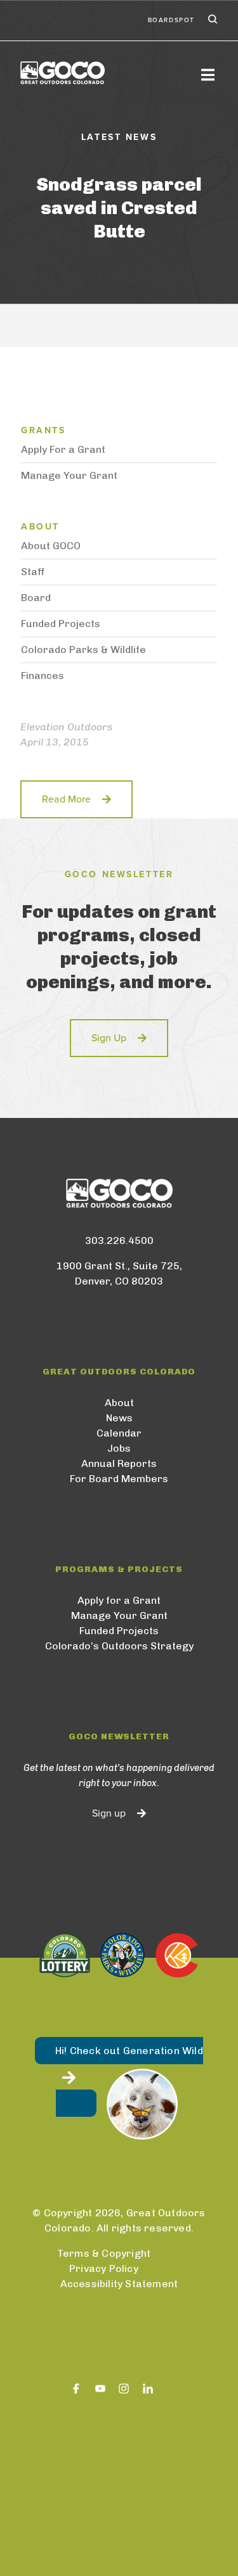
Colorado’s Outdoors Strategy (119, 1646)
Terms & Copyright (104, 2253)
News (119, 1418)
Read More (66, 799)
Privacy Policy (104, 2268)
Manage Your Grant (69, 475)
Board (36, 598)
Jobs (119, 1448)
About (119, 1403)
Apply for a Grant (119, 1600)
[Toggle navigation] (208, 74)
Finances (43, 676)
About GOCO (51, 546)
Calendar (119, 1433)
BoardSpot (171, 20)
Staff (33, 572)
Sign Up (109, 1038)
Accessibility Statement (119, 2284)
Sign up (109, 1813)
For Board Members (119, 1479)
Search (211, 20)
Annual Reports (119, 1463)
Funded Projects (61, 624)
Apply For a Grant (63, 449)
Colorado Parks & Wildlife (83, 650)
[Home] (104, 73)
